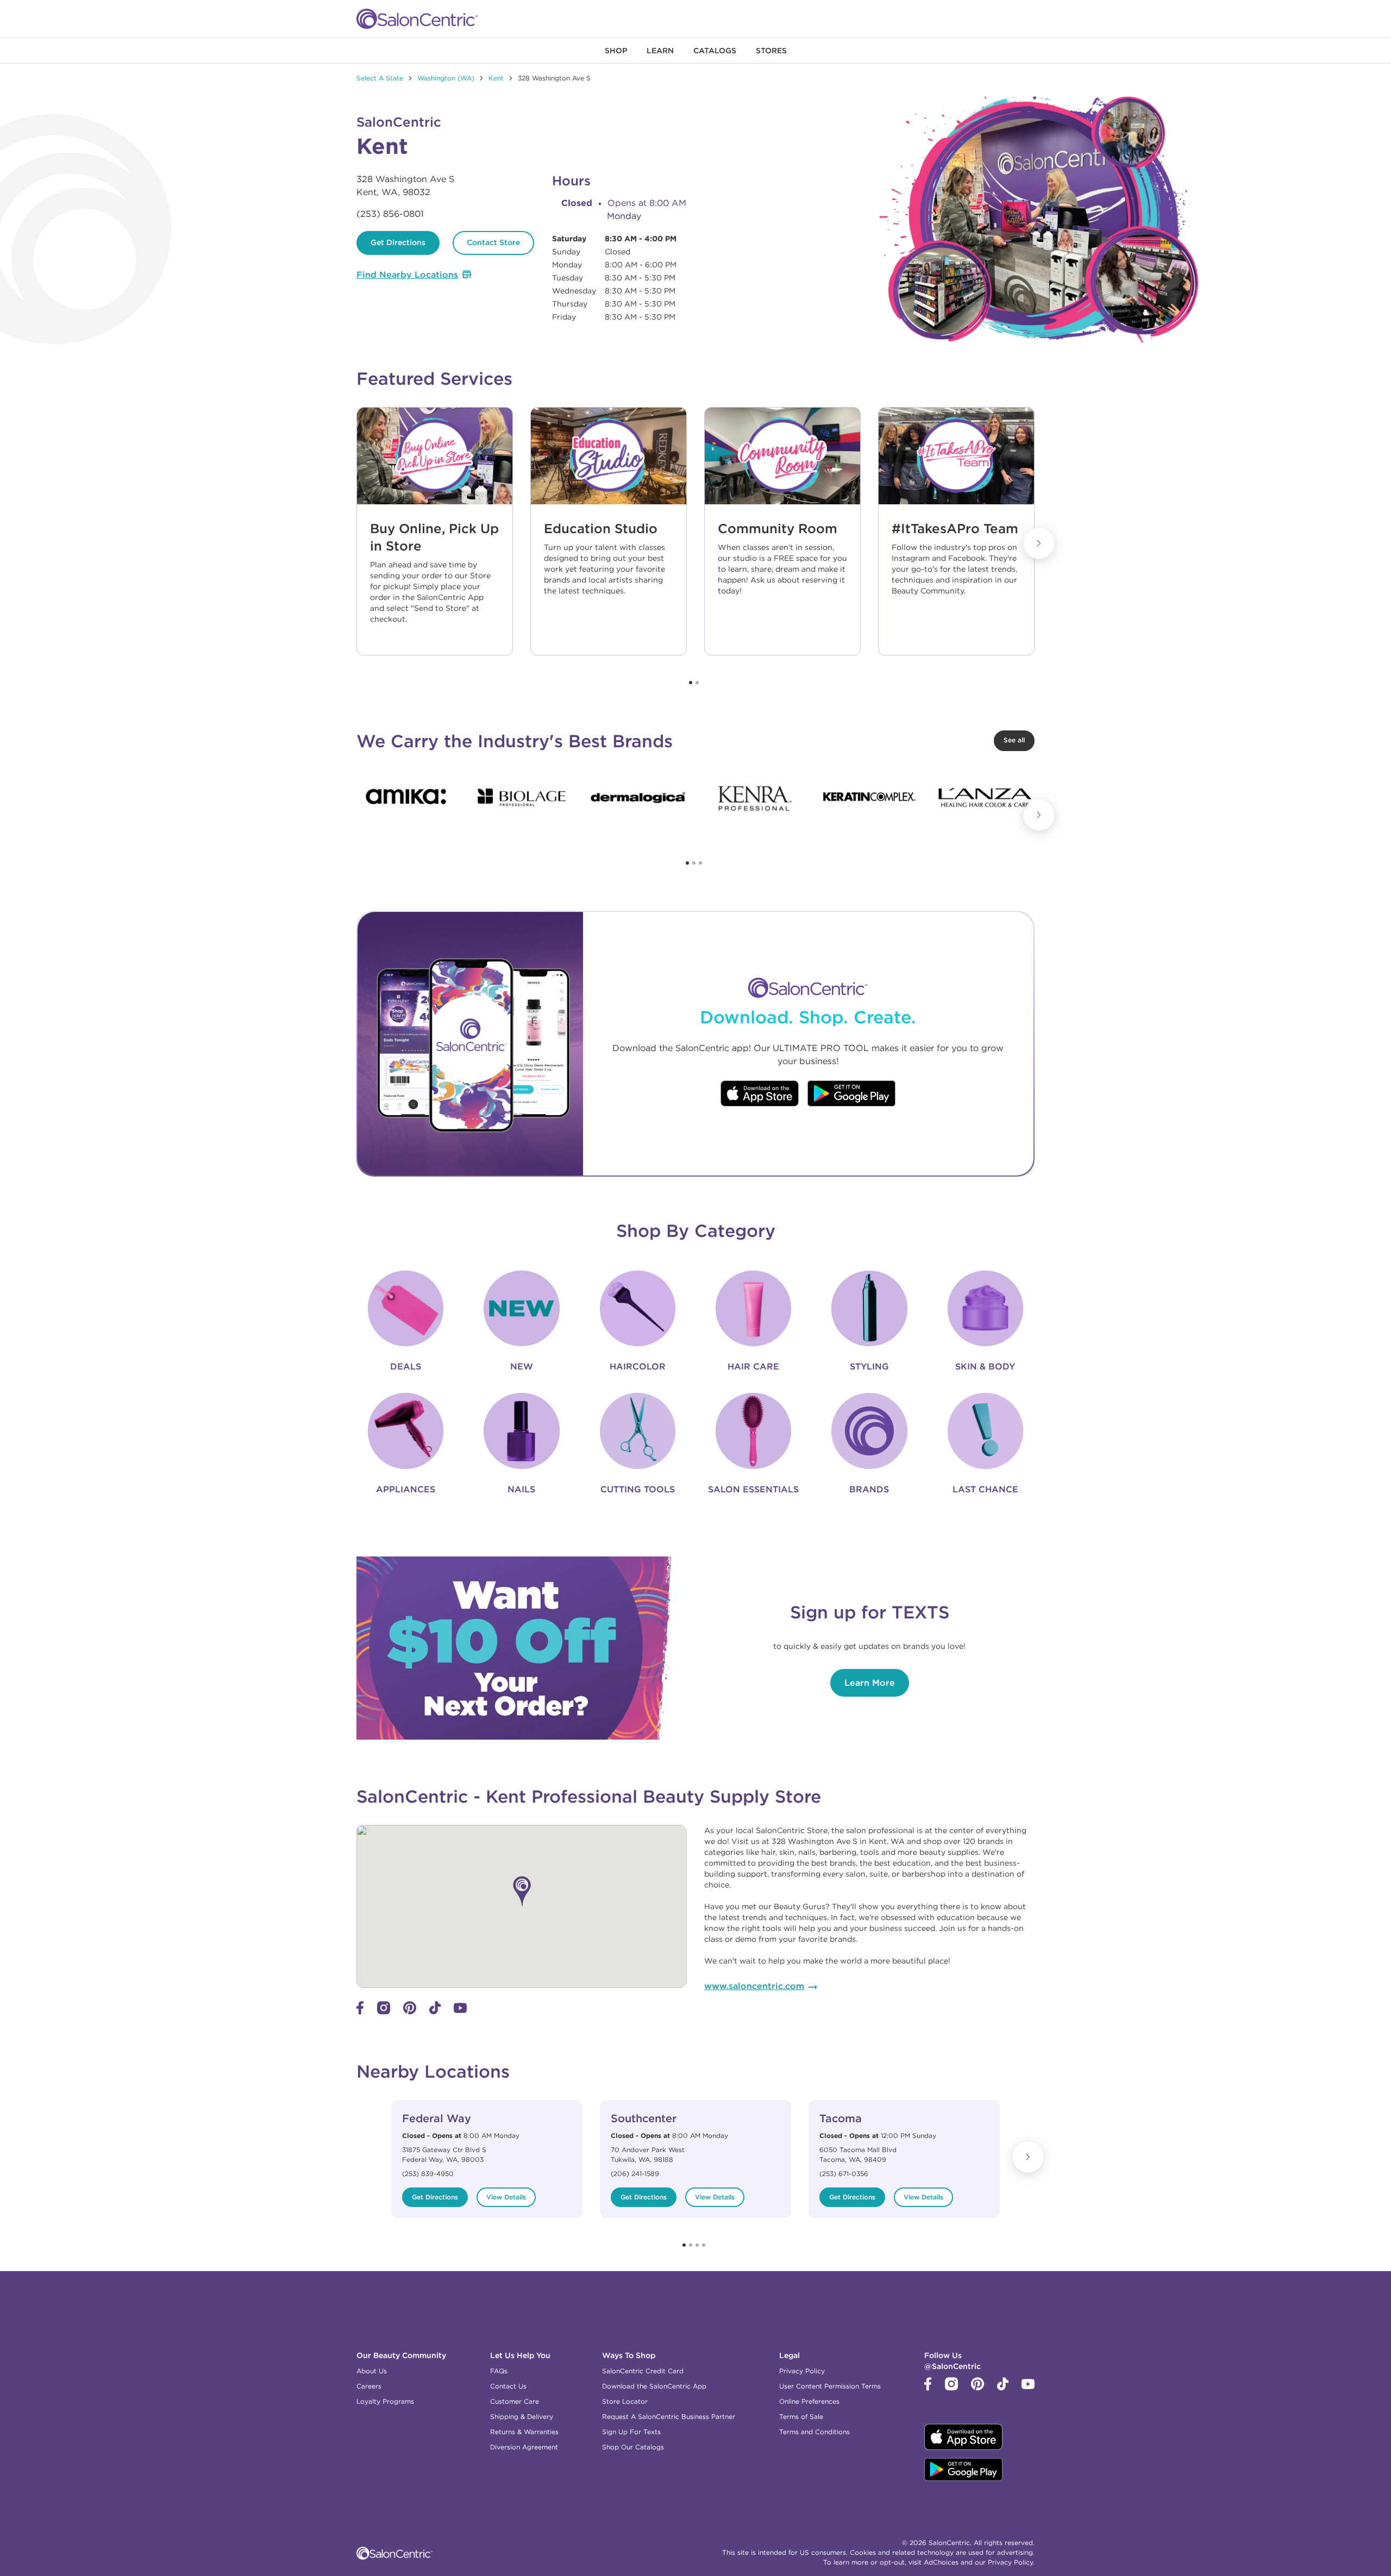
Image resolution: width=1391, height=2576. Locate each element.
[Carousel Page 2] (697, 683)
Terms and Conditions (814, 2432)
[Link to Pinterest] (410, 2012)
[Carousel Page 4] (704, 2245)
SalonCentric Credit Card (643, 2371)
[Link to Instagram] (384, 2012)
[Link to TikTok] (435, 2012)
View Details (506, 2197)
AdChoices (941, 2562)
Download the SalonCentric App (654, 2386)
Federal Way (437, 2118)
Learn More (870, 1683)
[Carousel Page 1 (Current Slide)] (691, 683)
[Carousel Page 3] (700, 863)
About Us (372, 2371)
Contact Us (508, 2386)
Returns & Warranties (524, 2432)
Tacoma (841, 2118)
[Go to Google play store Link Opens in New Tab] (852, 1095)
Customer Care (515, 2401)
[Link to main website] (417, 19)
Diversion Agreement (524, 2447)
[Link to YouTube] (460, 2010)
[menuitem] (616, 51)
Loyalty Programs (385, 2401)
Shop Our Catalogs (633, 2447)
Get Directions (398, 242)
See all (1014, 740)
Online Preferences (809, 2401)
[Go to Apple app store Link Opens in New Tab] (760, 1095)
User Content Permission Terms (830, 2386)
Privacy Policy (802, 2371)
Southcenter (644, 2118)
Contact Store (493, 242)
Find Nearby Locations (407, 274)
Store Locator (625, 2401)
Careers (369, 2386)
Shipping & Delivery (522, 2416)
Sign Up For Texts (631, 2432)
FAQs (499, 2371)
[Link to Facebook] (360, 2012)
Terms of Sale (801, 2416)
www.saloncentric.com (754, 1986)
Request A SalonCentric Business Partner (669, 2416)
